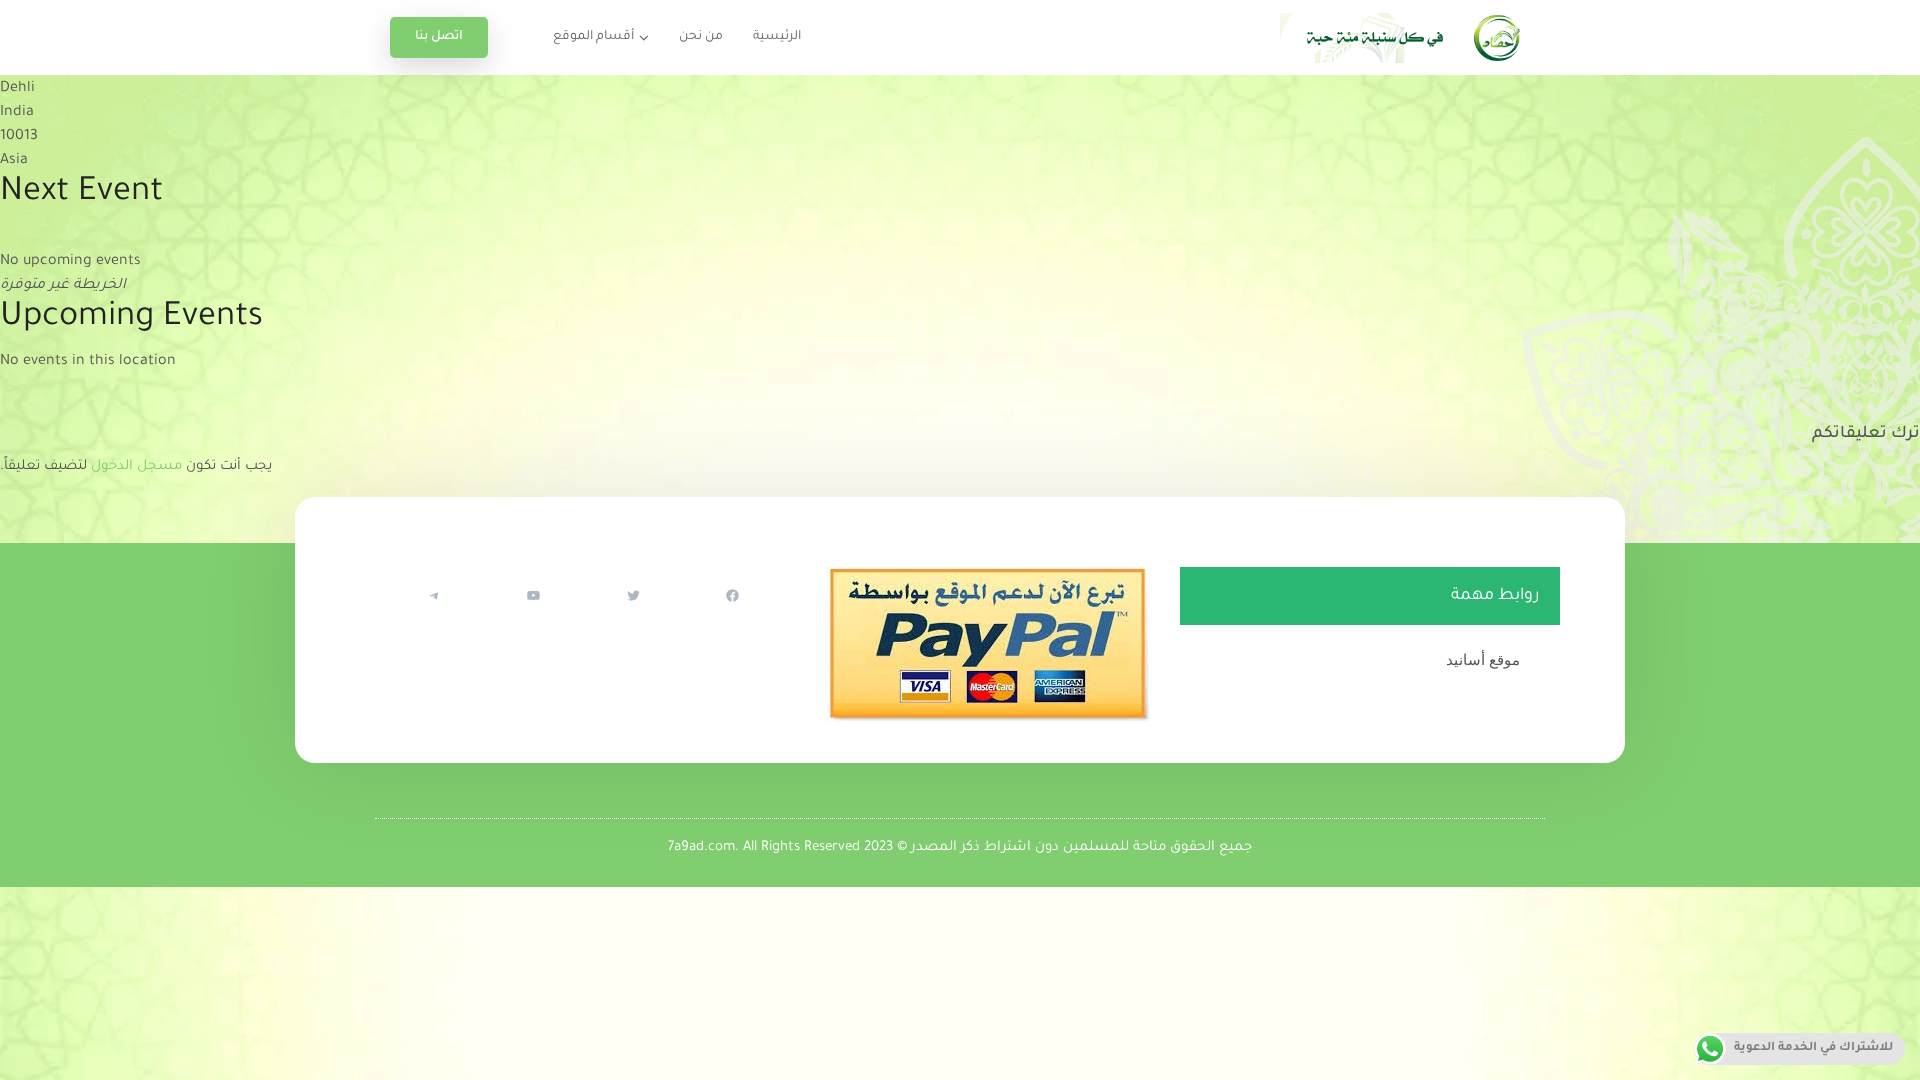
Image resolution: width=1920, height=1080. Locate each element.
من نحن (701, 37)
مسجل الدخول (136, 466)
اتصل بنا (439, 37)
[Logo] (1405, 37)
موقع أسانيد (1483, 659)
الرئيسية (777, 37)
